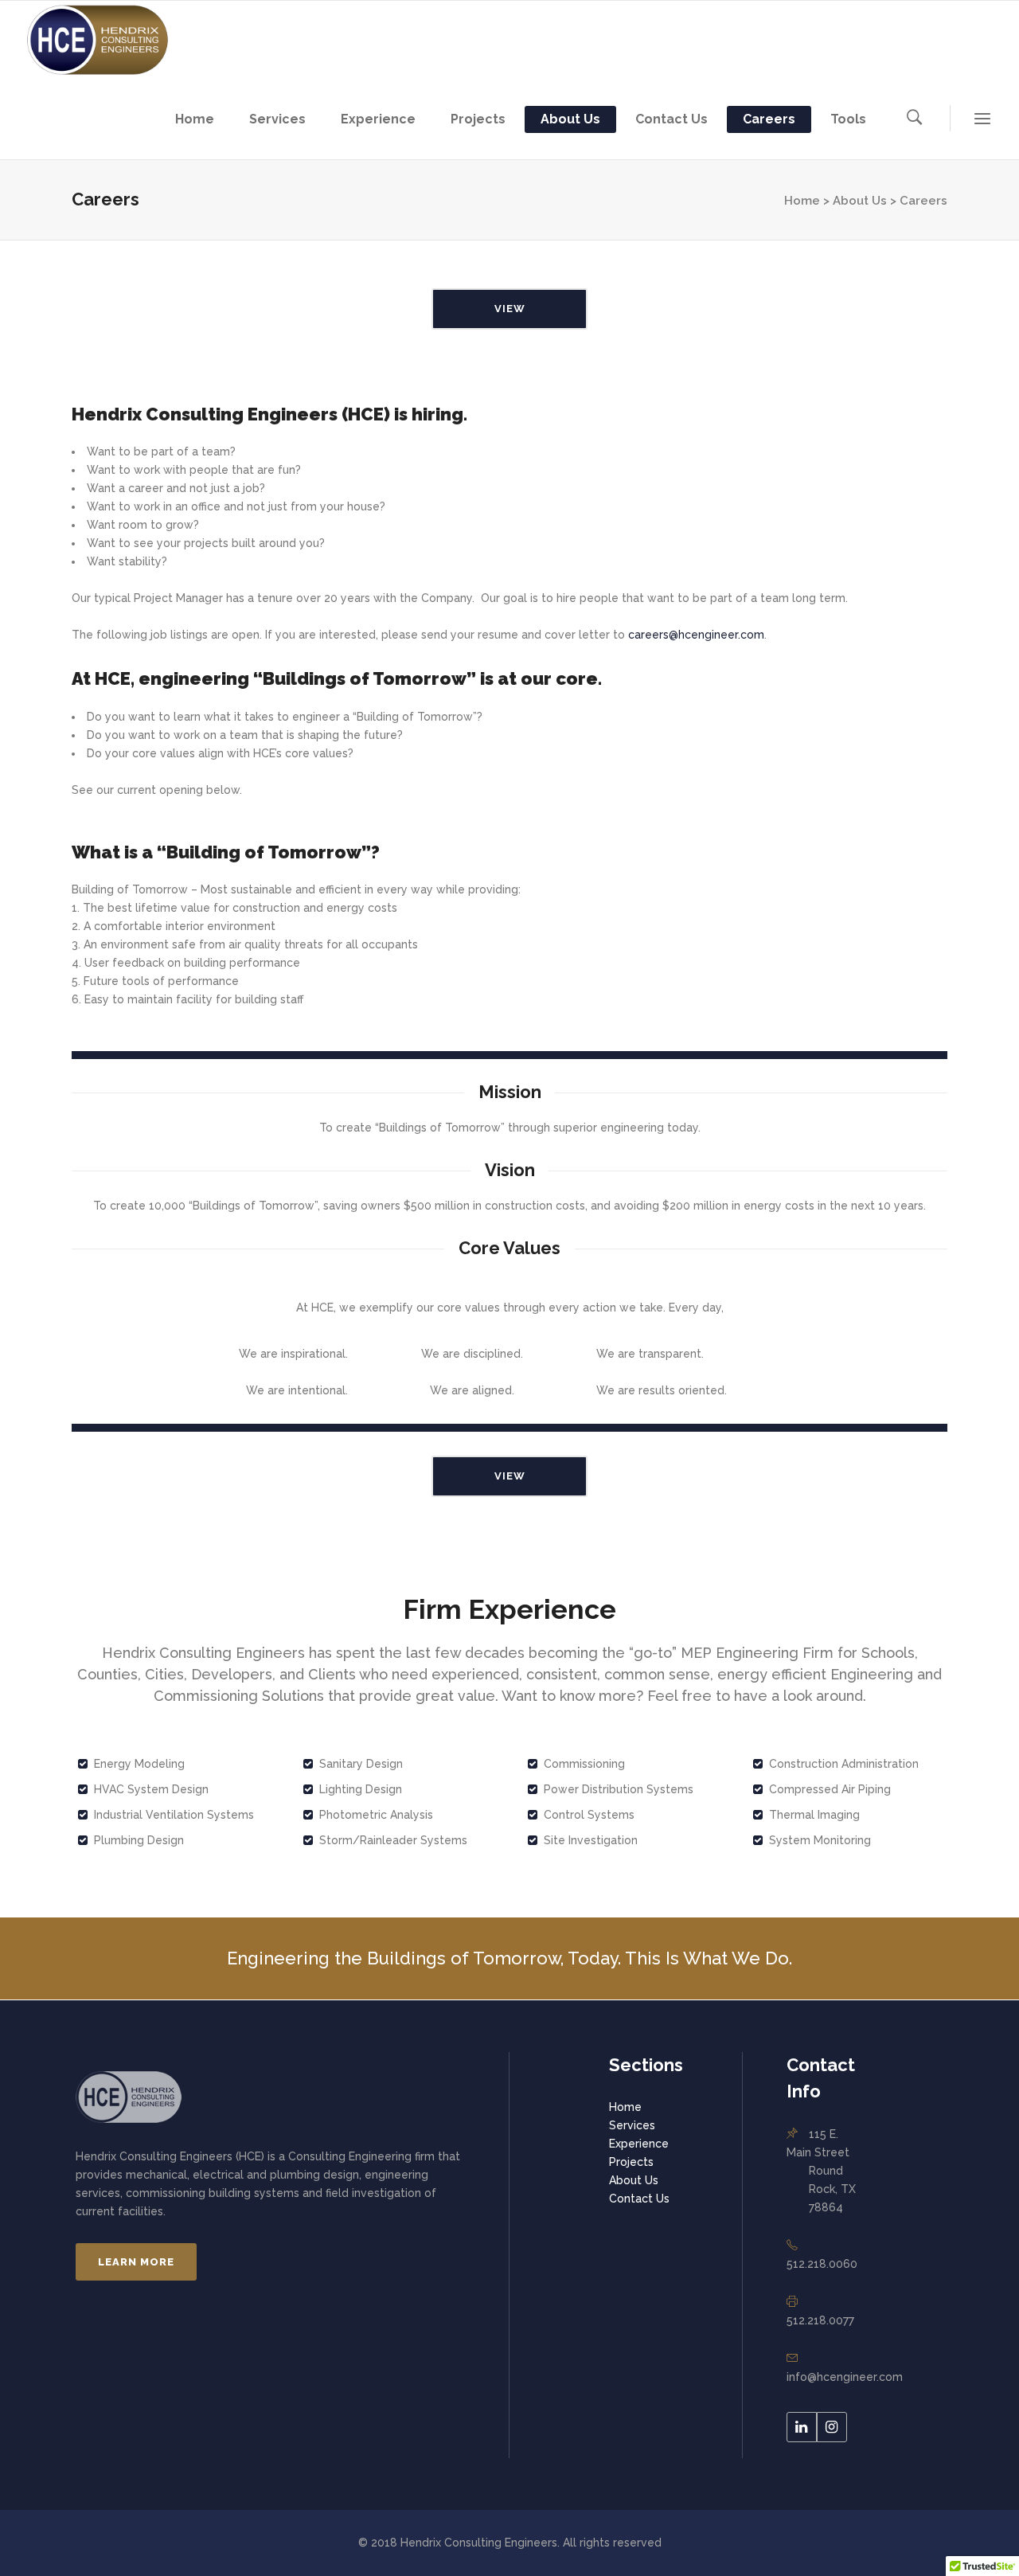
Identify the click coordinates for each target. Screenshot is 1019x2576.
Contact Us (639, 2199)
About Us (860, 201)
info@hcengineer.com (845, 2377)
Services (632, 2125)
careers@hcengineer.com (696, 635)
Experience (639, 2144)
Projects (631, 2162)
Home (625, 2107)
